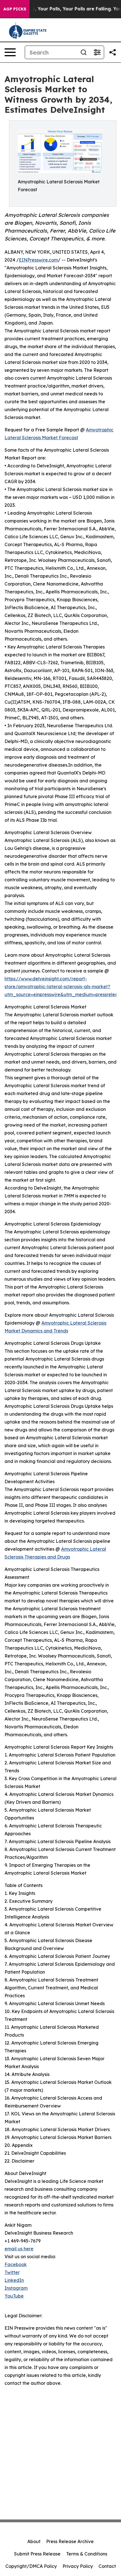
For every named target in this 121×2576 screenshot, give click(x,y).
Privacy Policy (78, 2566)
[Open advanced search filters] (97, 52)
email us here (19, 2249)
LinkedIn (14, 2280)
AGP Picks (15, 9)
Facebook (16, 2264)
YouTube (14, 2296)
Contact (107, 2566)
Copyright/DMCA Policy (31, 2566)
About (34, 2541)
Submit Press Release (37, 2554)
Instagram (16, 2288)
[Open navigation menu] (10, 52)
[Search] (84, 52)
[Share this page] (113, 52)
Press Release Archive (70, 2541)
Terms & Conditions (87, 2554)
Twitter (12, 2272)
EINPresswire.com (38, 260)
